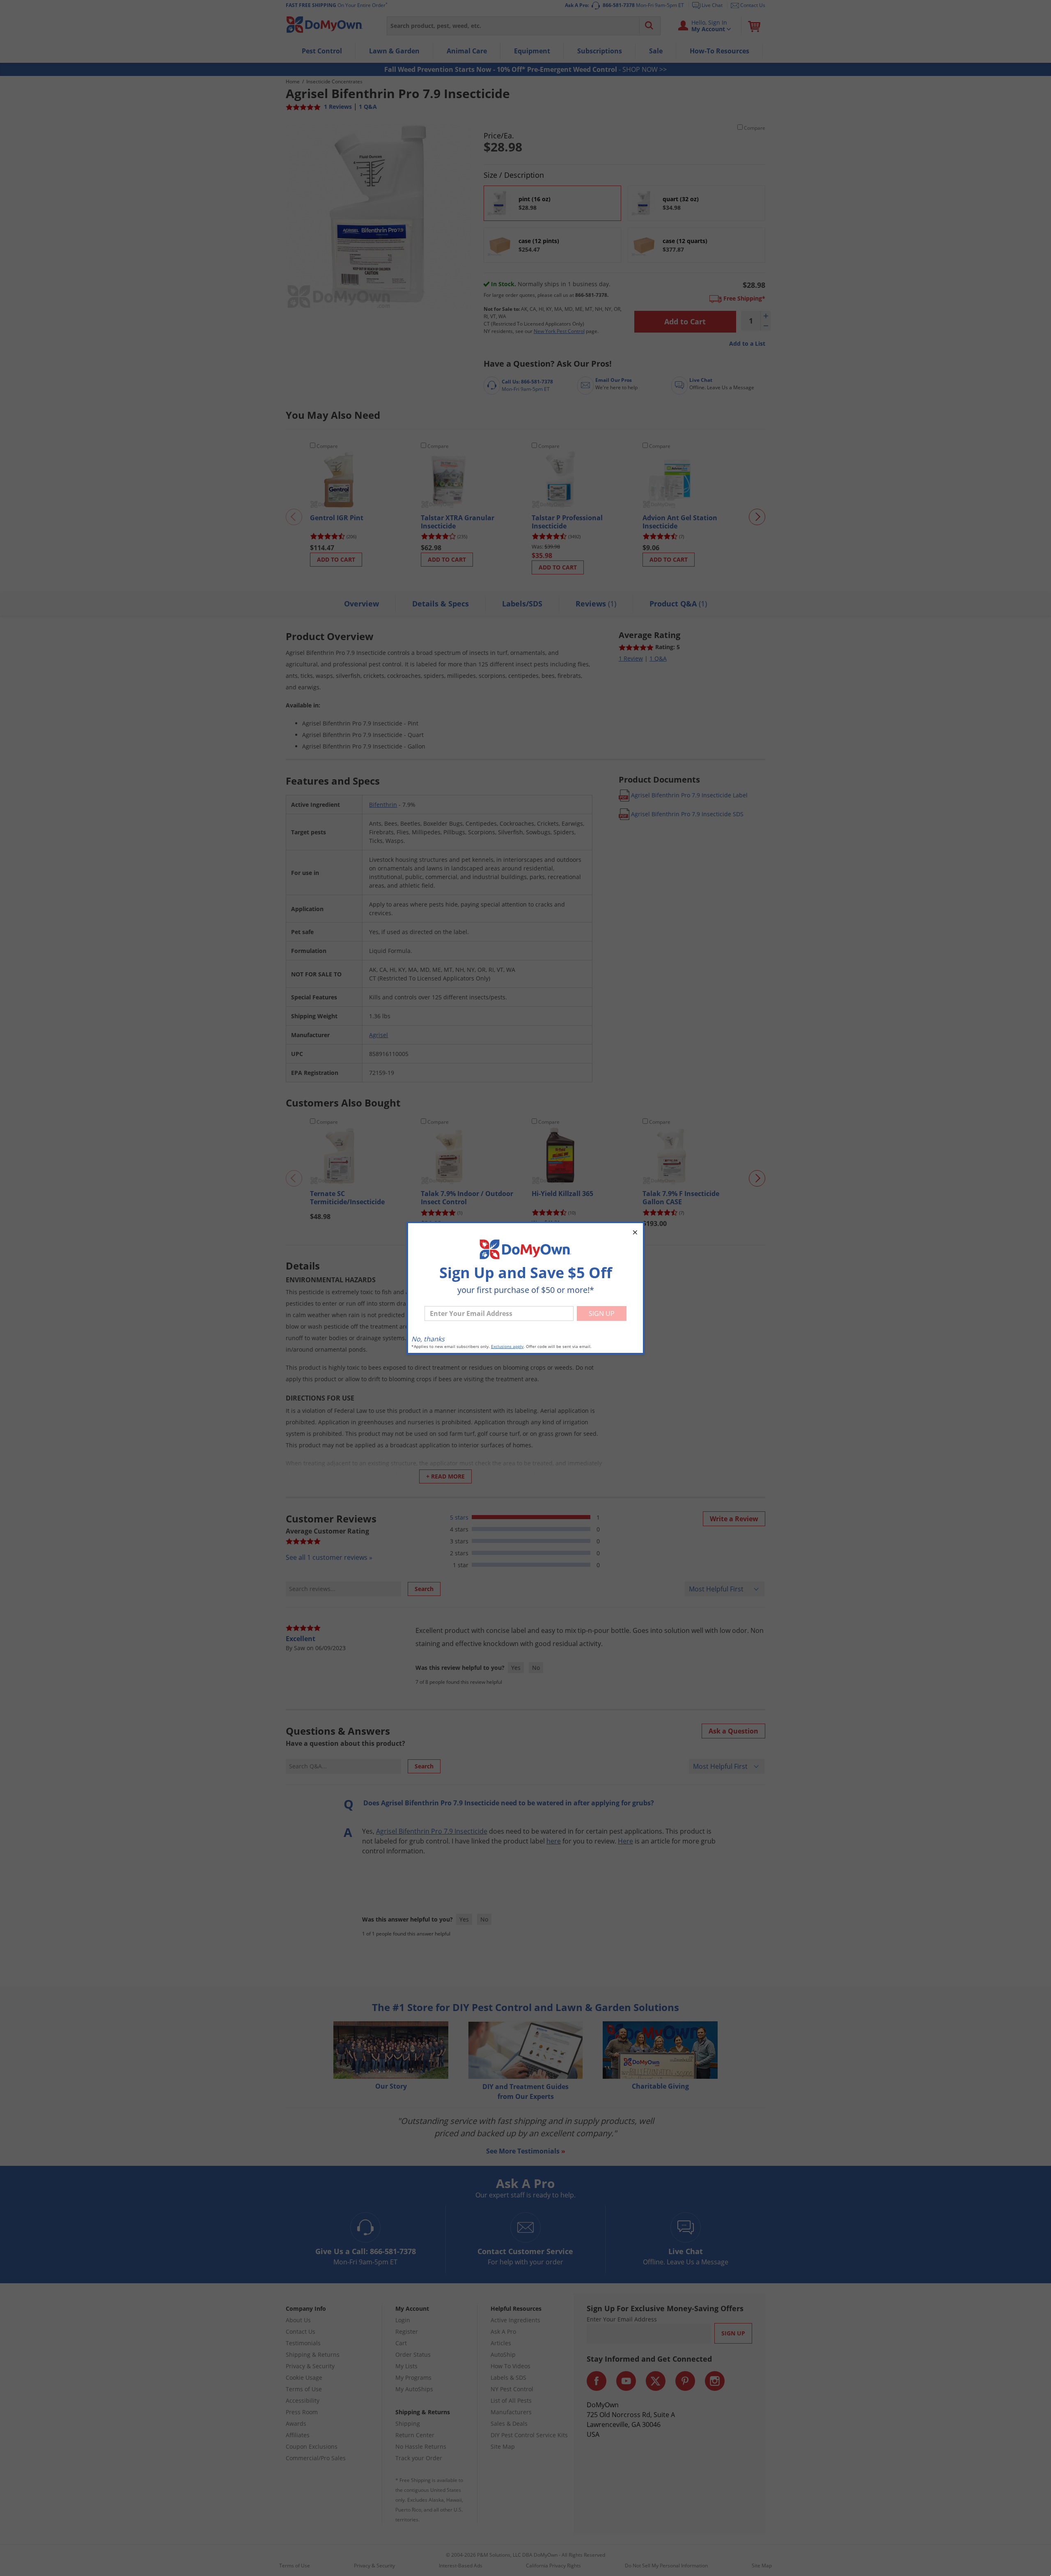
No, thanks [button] (428, 1339)
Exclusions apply (507, 1347)
